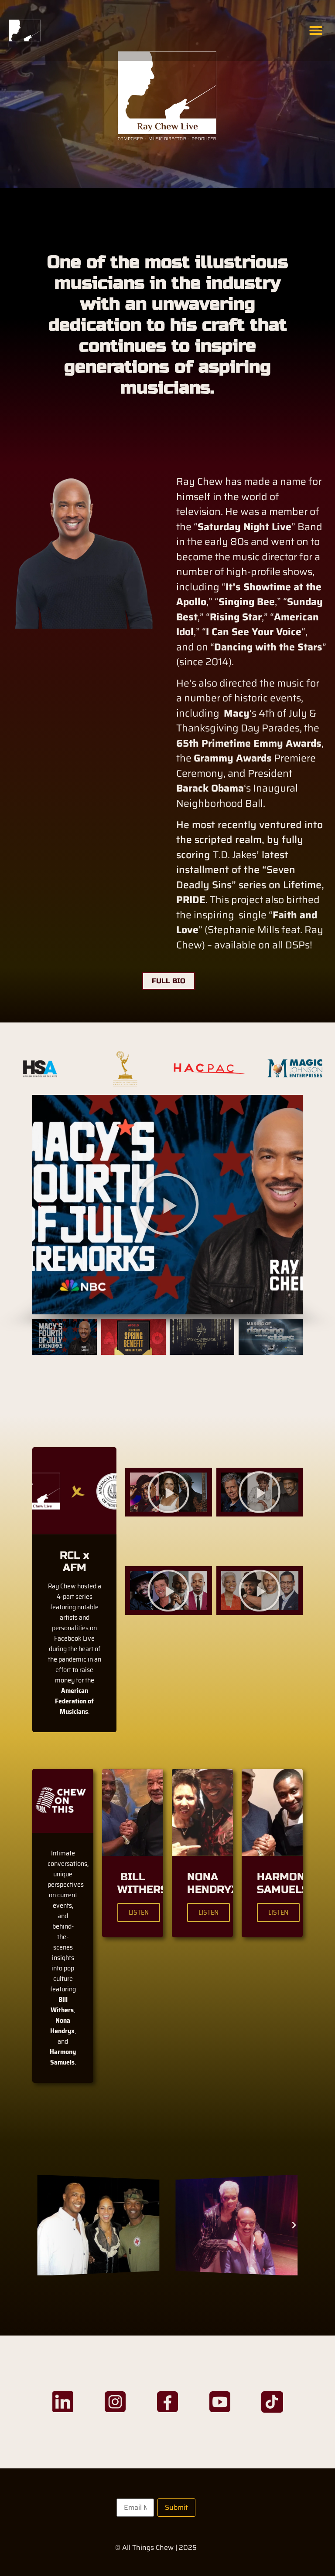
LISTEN (139, 1912)
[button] (316, 30)
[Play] (169, 1492)
